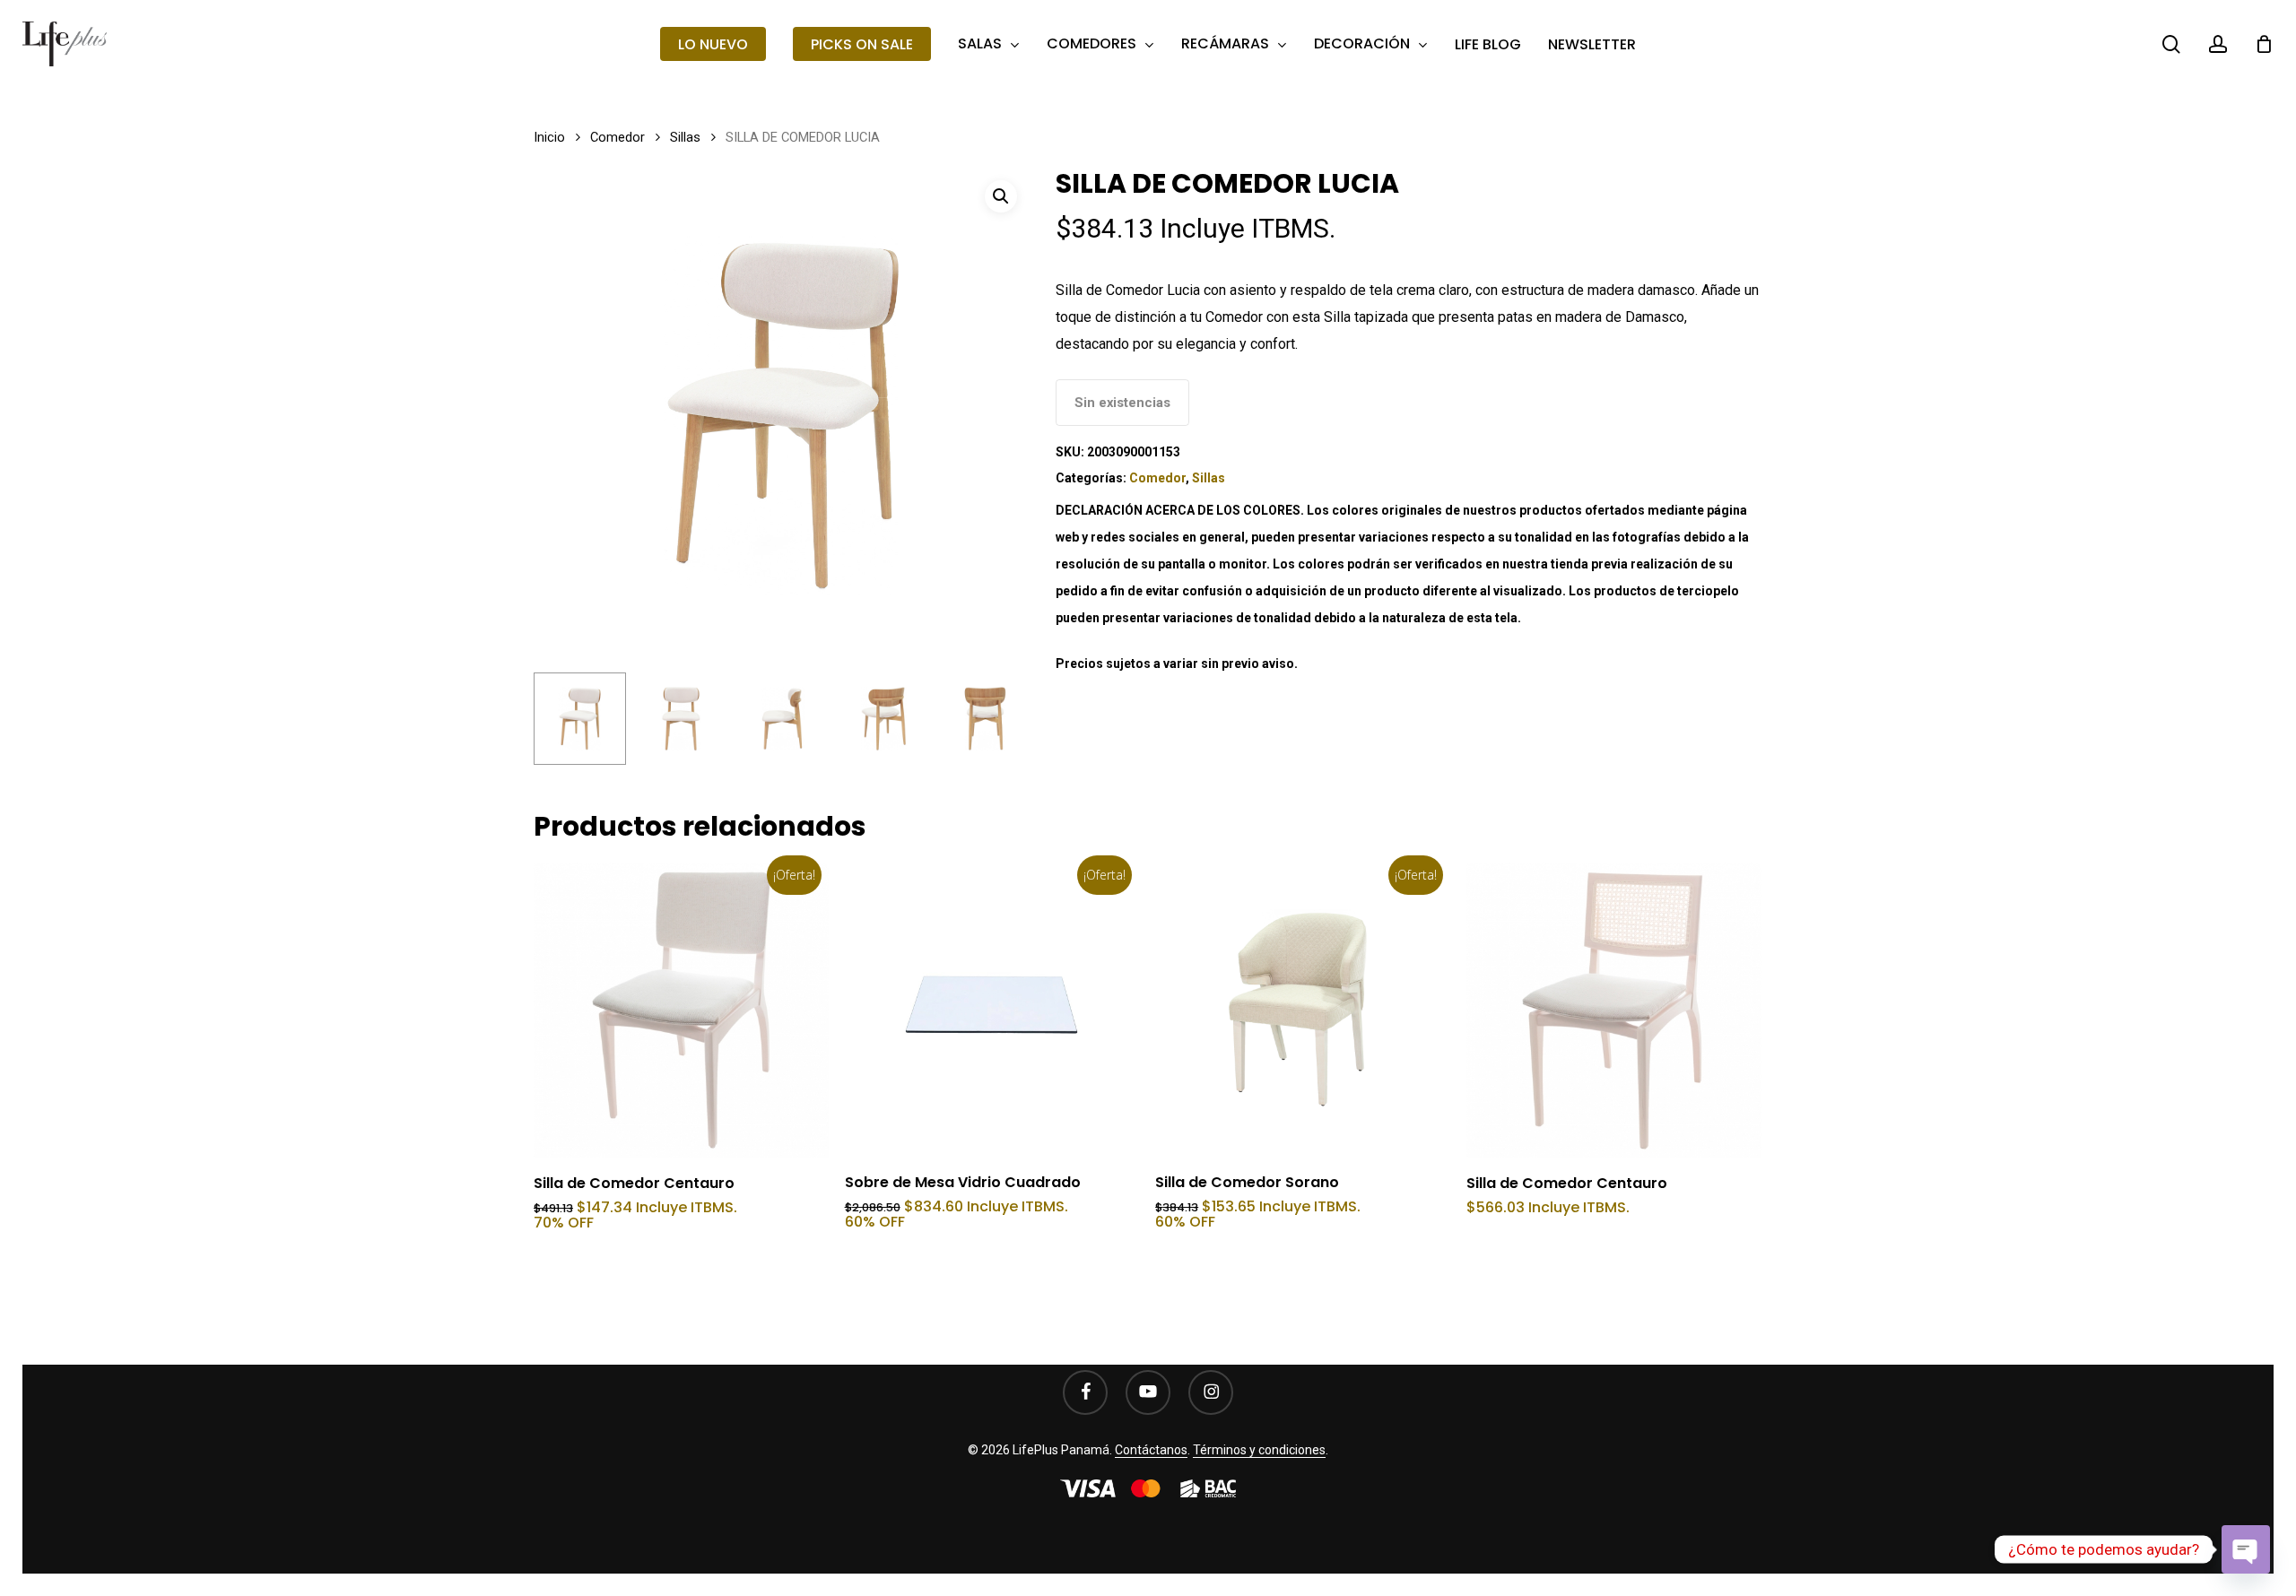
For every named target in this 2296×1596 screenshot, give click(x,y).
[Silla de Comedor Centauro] (681, 1010)
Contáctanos (1151, 1450)
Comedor (617, 137)
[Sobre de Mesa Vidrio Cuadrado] (992, 1010)
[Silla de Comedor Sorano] (1303, 1010)
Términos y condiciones (1259, 1450)
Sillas (685, 137)
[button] (1001, 196)
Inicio (549, 137)
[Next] (1003, 718)
